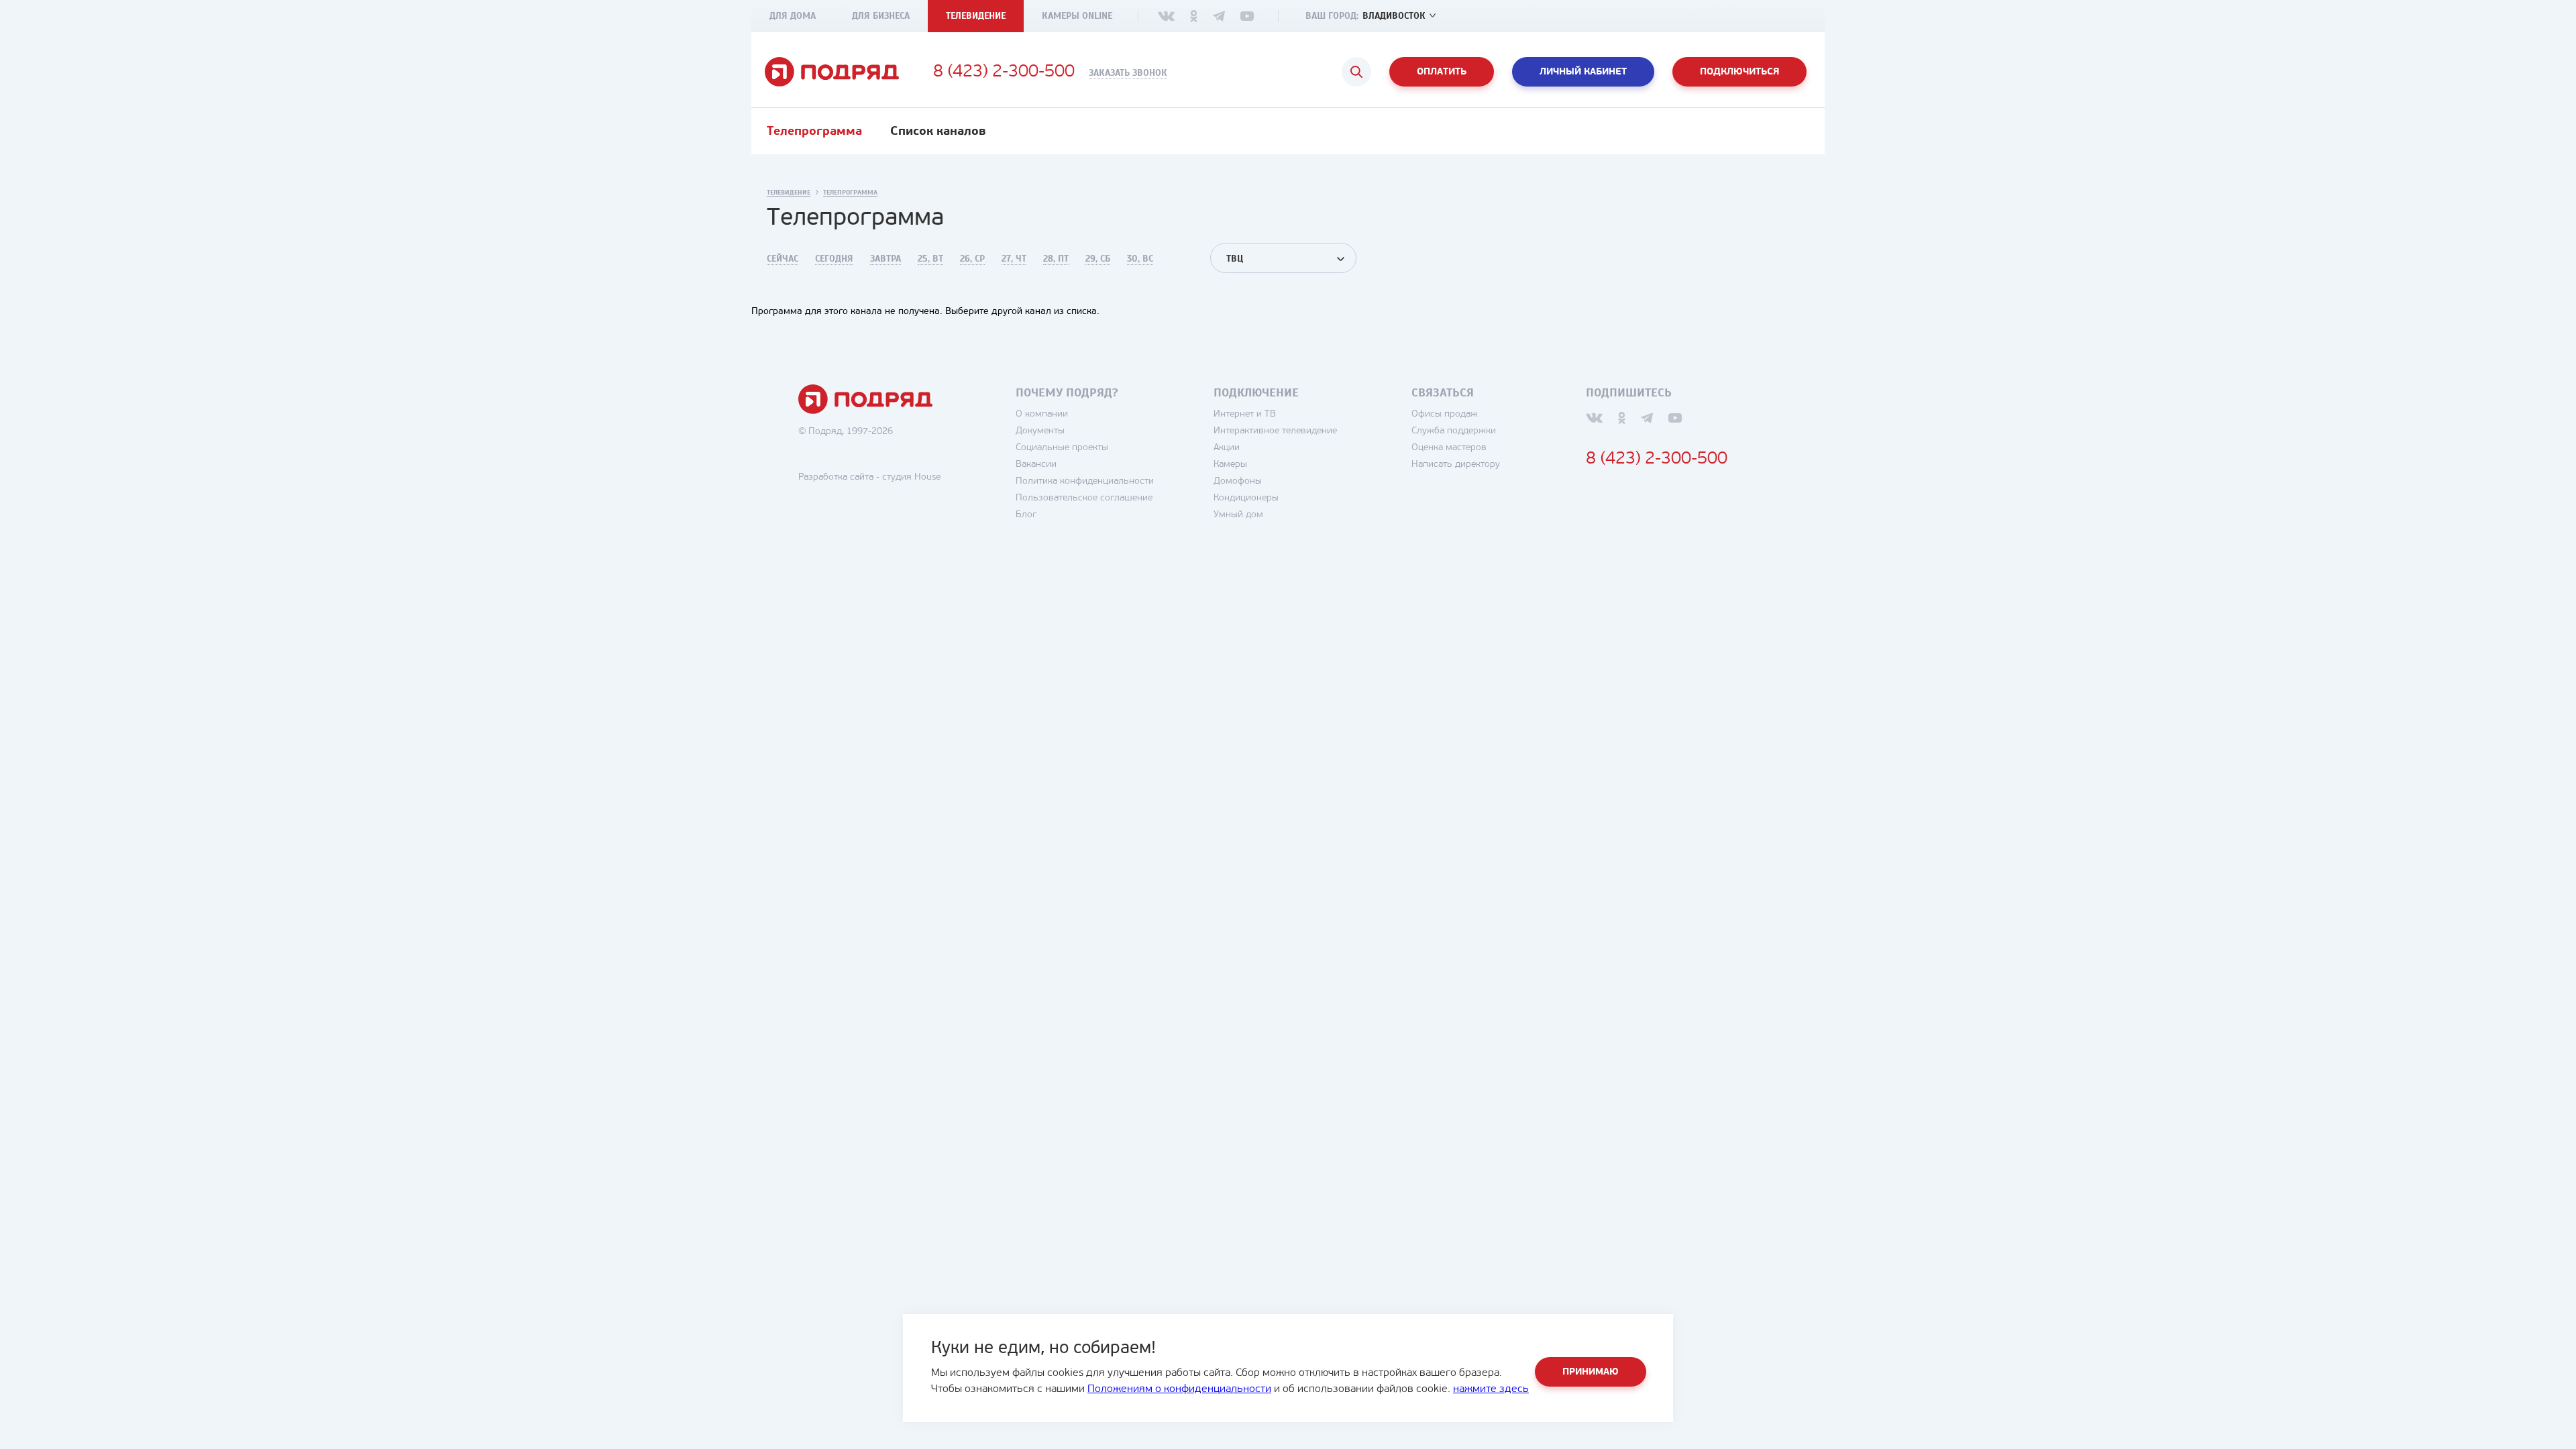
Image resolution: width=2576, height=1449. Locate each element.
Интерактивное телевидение (1275, 431)
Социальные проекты (1062, 448)
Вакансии (1036, 465)
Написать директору (1456, 465)
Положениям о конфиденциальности (1179, 1389)
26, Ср (972, 259)
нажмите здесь (1491, 1389)
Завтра (885, 259)
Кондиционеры (1246, 498)
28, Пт (1056, 259)
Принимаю (1591, 1372)
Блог (1026, 515)
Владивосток (1394, 16)
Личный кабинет (1583, 72)
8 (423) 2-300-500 (1004, 72)
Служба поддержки (1454, 431)
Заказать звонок (1128, 73)
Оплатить (1442, 72)
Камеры (1230, 465)
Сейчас (783, 259)
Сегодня (834, 259)
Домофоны (1238, 481)
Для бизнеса (881, 16)
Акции (1227, 448)
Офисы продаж (1445, 414)
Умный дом (1238, 515)
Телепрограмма (814, 132)
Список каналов (938, 132)
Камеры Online (1077, 16)
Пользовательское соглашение (1084, 498)
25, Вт (930, 259)
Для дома (793, 16)
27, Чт (1014, 259)
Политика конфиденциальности (1085, 481)
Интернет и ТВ (1245, 414)
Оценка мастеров (1449, 448)
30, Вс (1140, 259)
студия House (911, 477)
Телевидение (976, 16)
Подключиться (1739, 72)
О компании (1042, 414)
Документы (1040, 431)
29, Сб (1098, 259)
